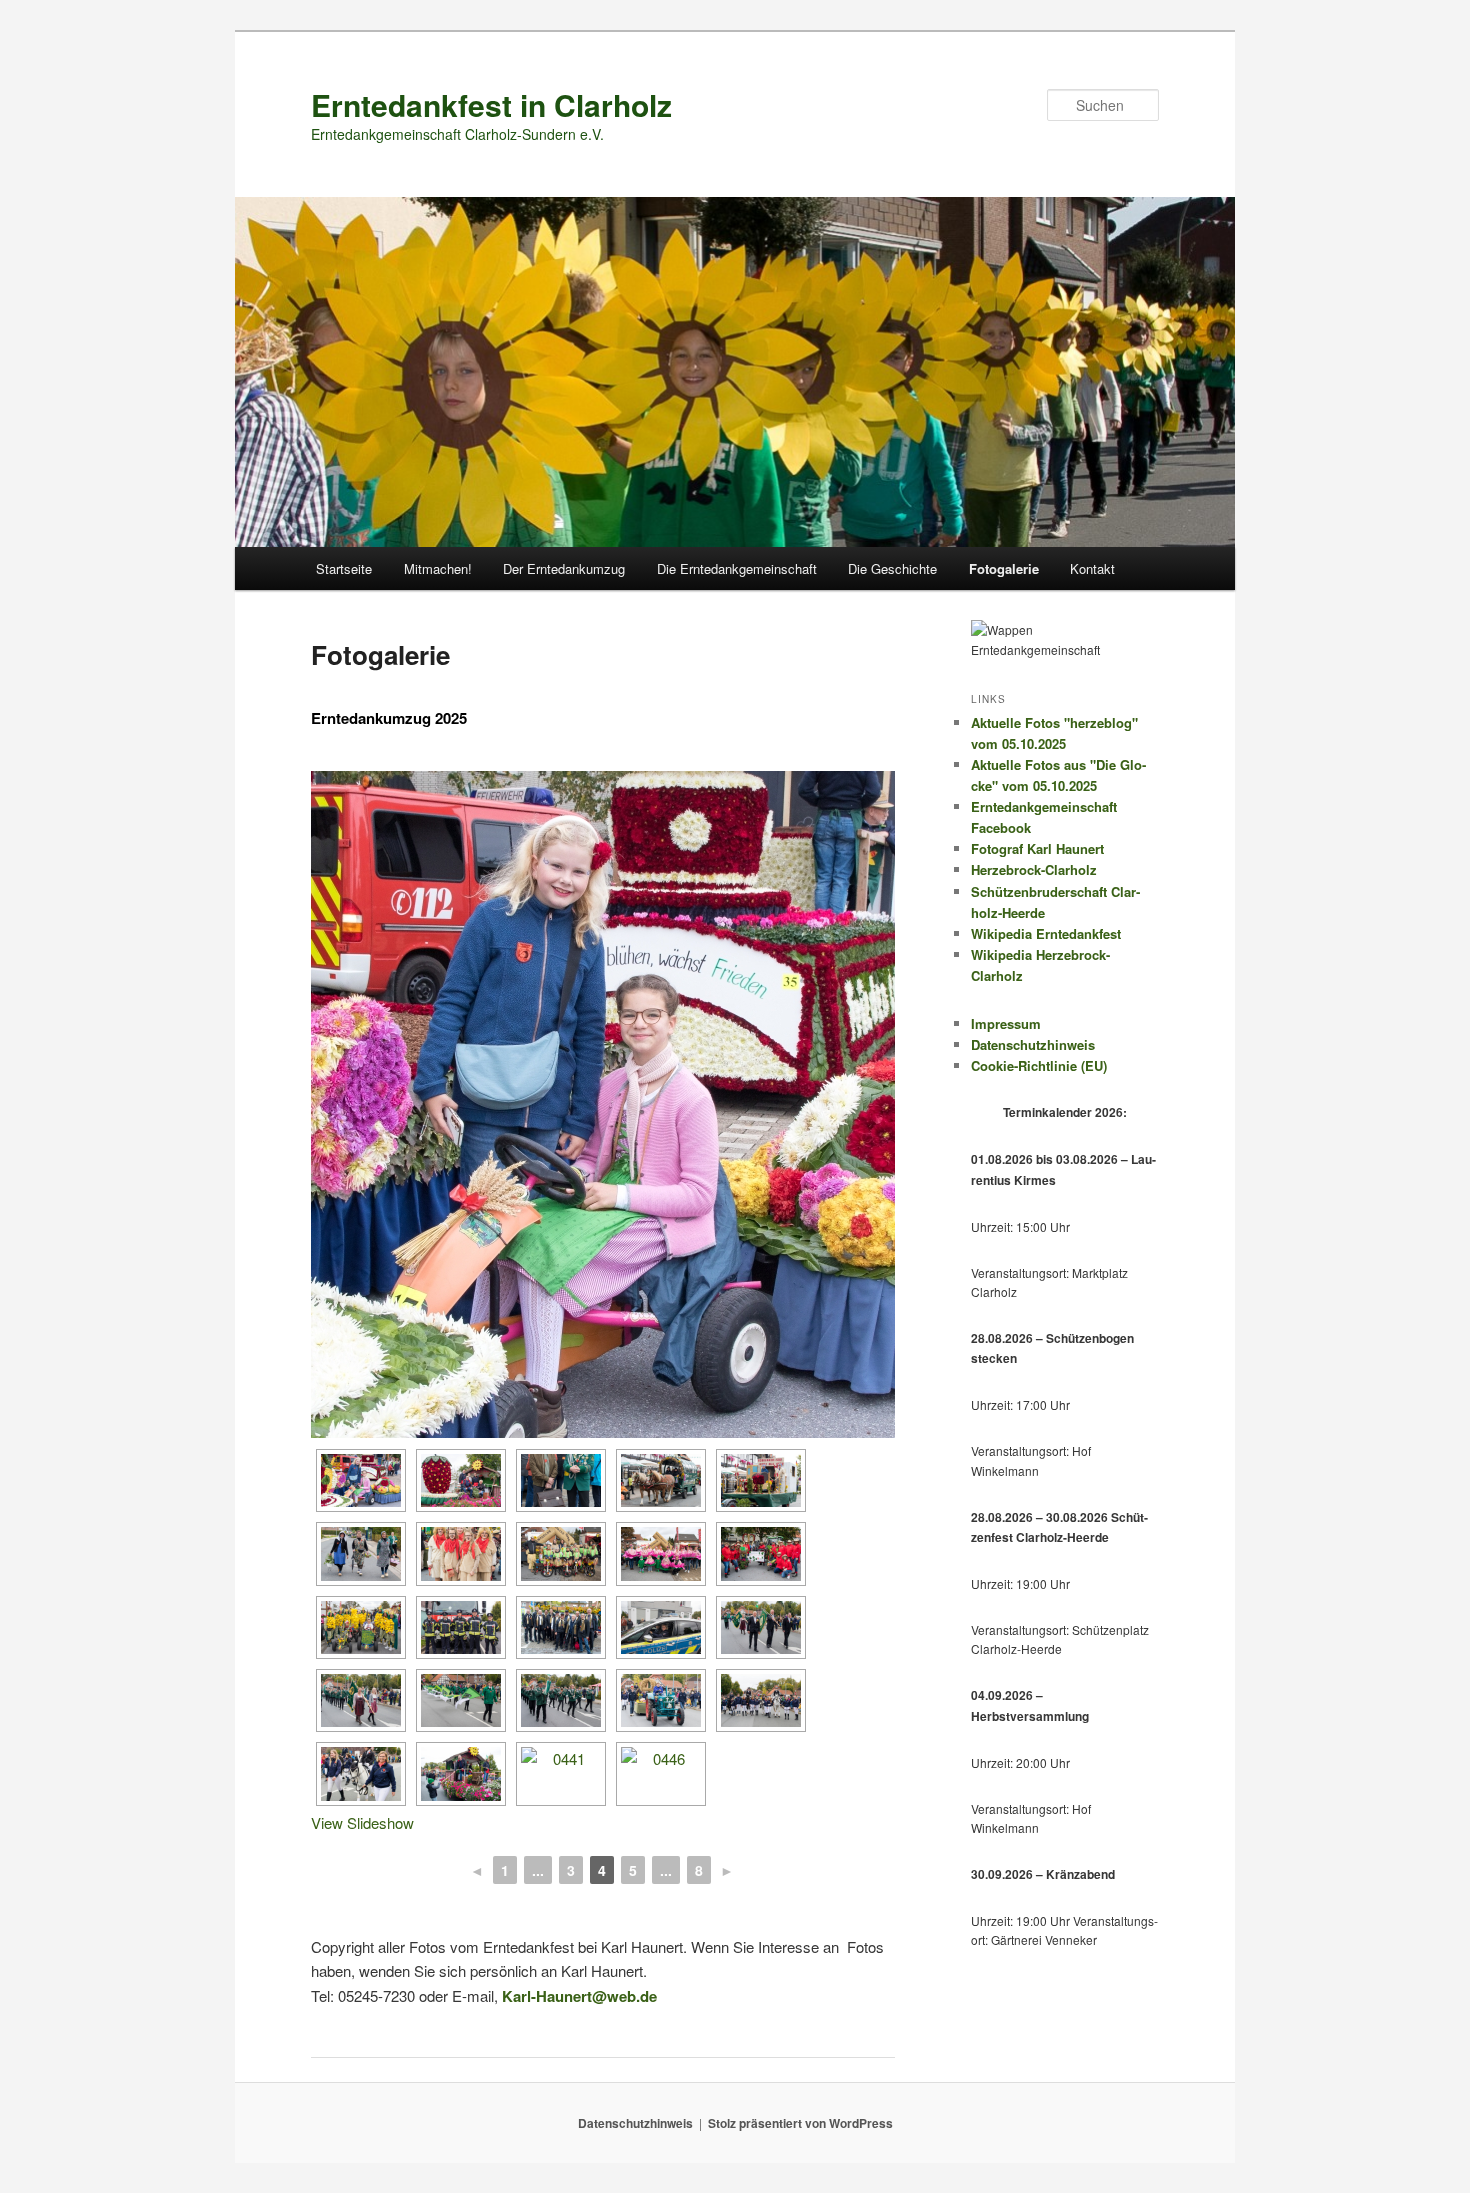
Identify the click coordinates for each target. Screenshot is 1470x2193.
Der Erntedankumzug (564, 568)
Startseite (344, 568)
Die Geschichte (892, 568)
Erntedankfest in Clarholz (491, 104)
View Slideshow (362, 1822)
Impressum (1006, 1023)
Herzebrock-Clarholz (1034, 869)
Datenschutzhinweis (1033, 1044)
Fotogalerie (1004, 568)
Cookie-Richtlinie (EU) (1039, 1065)
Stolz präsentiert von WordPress (800, 2123)
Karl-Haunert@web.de (579, 1996)
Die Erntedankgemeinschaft (737, 568)
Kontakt (1092, 568)
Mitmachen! (438, 568)
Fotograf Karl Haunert (1037, 848)
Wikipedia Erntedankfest (1046, 933)
